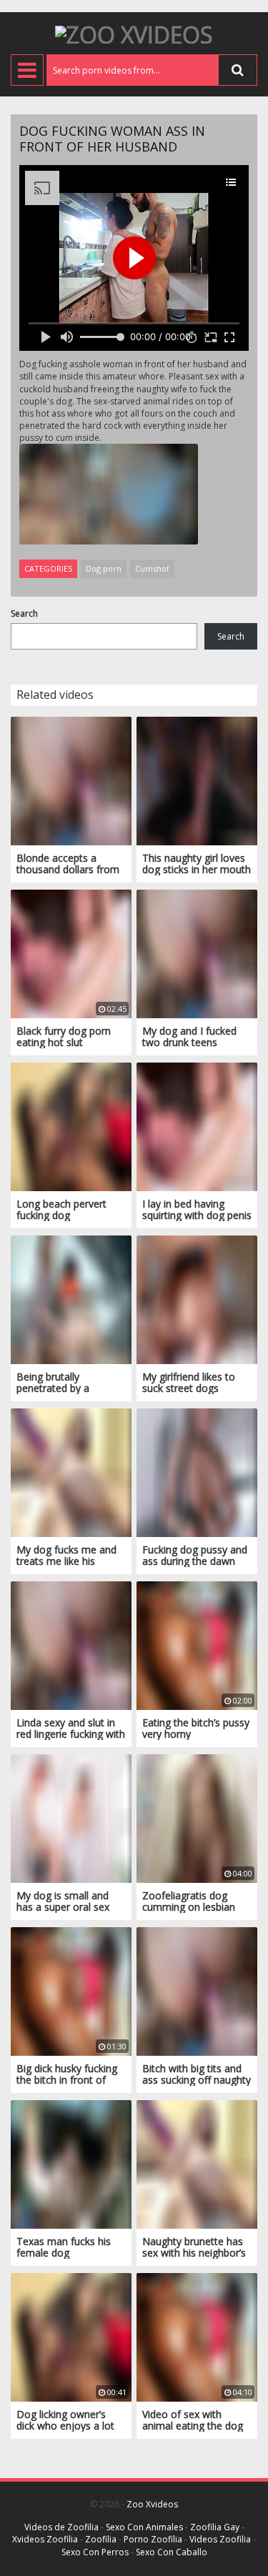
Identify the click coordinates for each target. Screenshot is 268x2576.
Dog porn (104, 568)
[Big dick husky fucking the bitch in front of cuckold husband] (71, 1990)
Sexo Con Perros (95, 2552)
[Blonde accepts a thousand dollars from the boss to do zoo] (71, 780)
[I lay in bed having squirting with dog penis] (197, 1126)
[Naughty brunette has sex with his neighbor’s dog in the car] (197, 2163)
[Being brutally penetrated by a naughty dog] (71, 1299)
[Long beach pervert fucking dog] (71, 1126)
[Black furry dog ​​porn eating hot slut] (71, 953)
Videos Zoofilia (220, 2539)
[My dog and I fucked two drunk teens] (197, 953)
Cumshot (152, 568)
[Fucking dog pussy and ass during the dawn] (197, 1472)
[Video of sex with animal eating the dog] (197, 2336)
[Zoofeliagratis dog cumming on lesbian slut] (197, 1817)
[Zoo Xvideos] (134, 33)
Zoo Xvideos (152, 2504)
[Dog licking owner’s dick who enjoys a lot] (71, 2336)
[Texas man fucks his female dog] (71, 2163)
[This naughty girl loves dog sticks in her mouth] (197, 780)
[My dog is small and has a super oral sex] (71, 1817)
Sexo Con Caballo (172, 2552)
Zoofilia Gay (215, 2527)
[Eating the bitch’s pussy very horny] (197, 1645)
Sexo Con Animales (144, 2527)
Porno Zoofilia (153, 2539)
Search (24, 613)
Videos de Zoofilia (61, 2527)
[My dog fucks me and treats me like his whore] (71, 1472)
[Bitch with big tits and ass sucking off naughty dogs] (197, 1990)
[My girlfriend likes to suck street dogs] (197, 1299)
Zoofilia (101, 2539)
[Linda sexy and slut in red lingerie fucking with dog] (71, 1645)
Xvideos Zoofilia (45, 2539)
